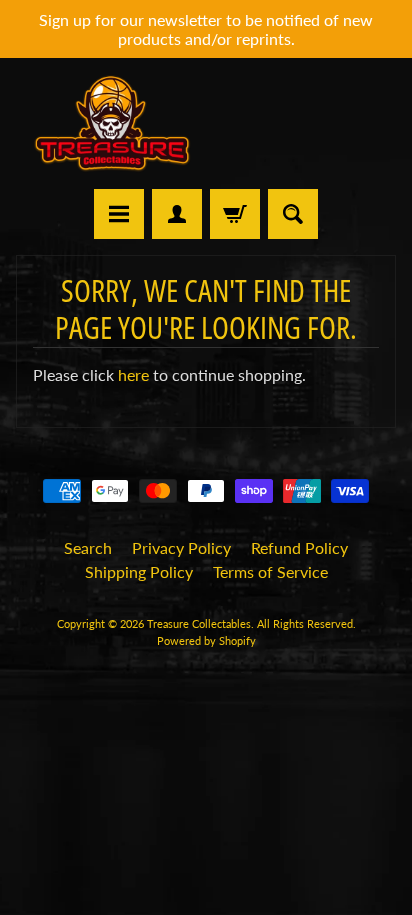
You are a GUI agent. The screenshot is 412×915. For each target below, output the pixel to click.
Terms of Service (270, 571)
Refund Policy (299, 547)
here (133, 374)
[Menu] (119, 214)
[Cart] (235, 214)
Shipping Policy (139, 571)
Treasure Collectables (199, 623)
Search (88, 547)
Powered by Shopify (206, 640)
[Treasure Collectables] (111, 123)
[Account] (177, 214)
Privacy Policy (181, 547)
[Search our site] (293, 214)
